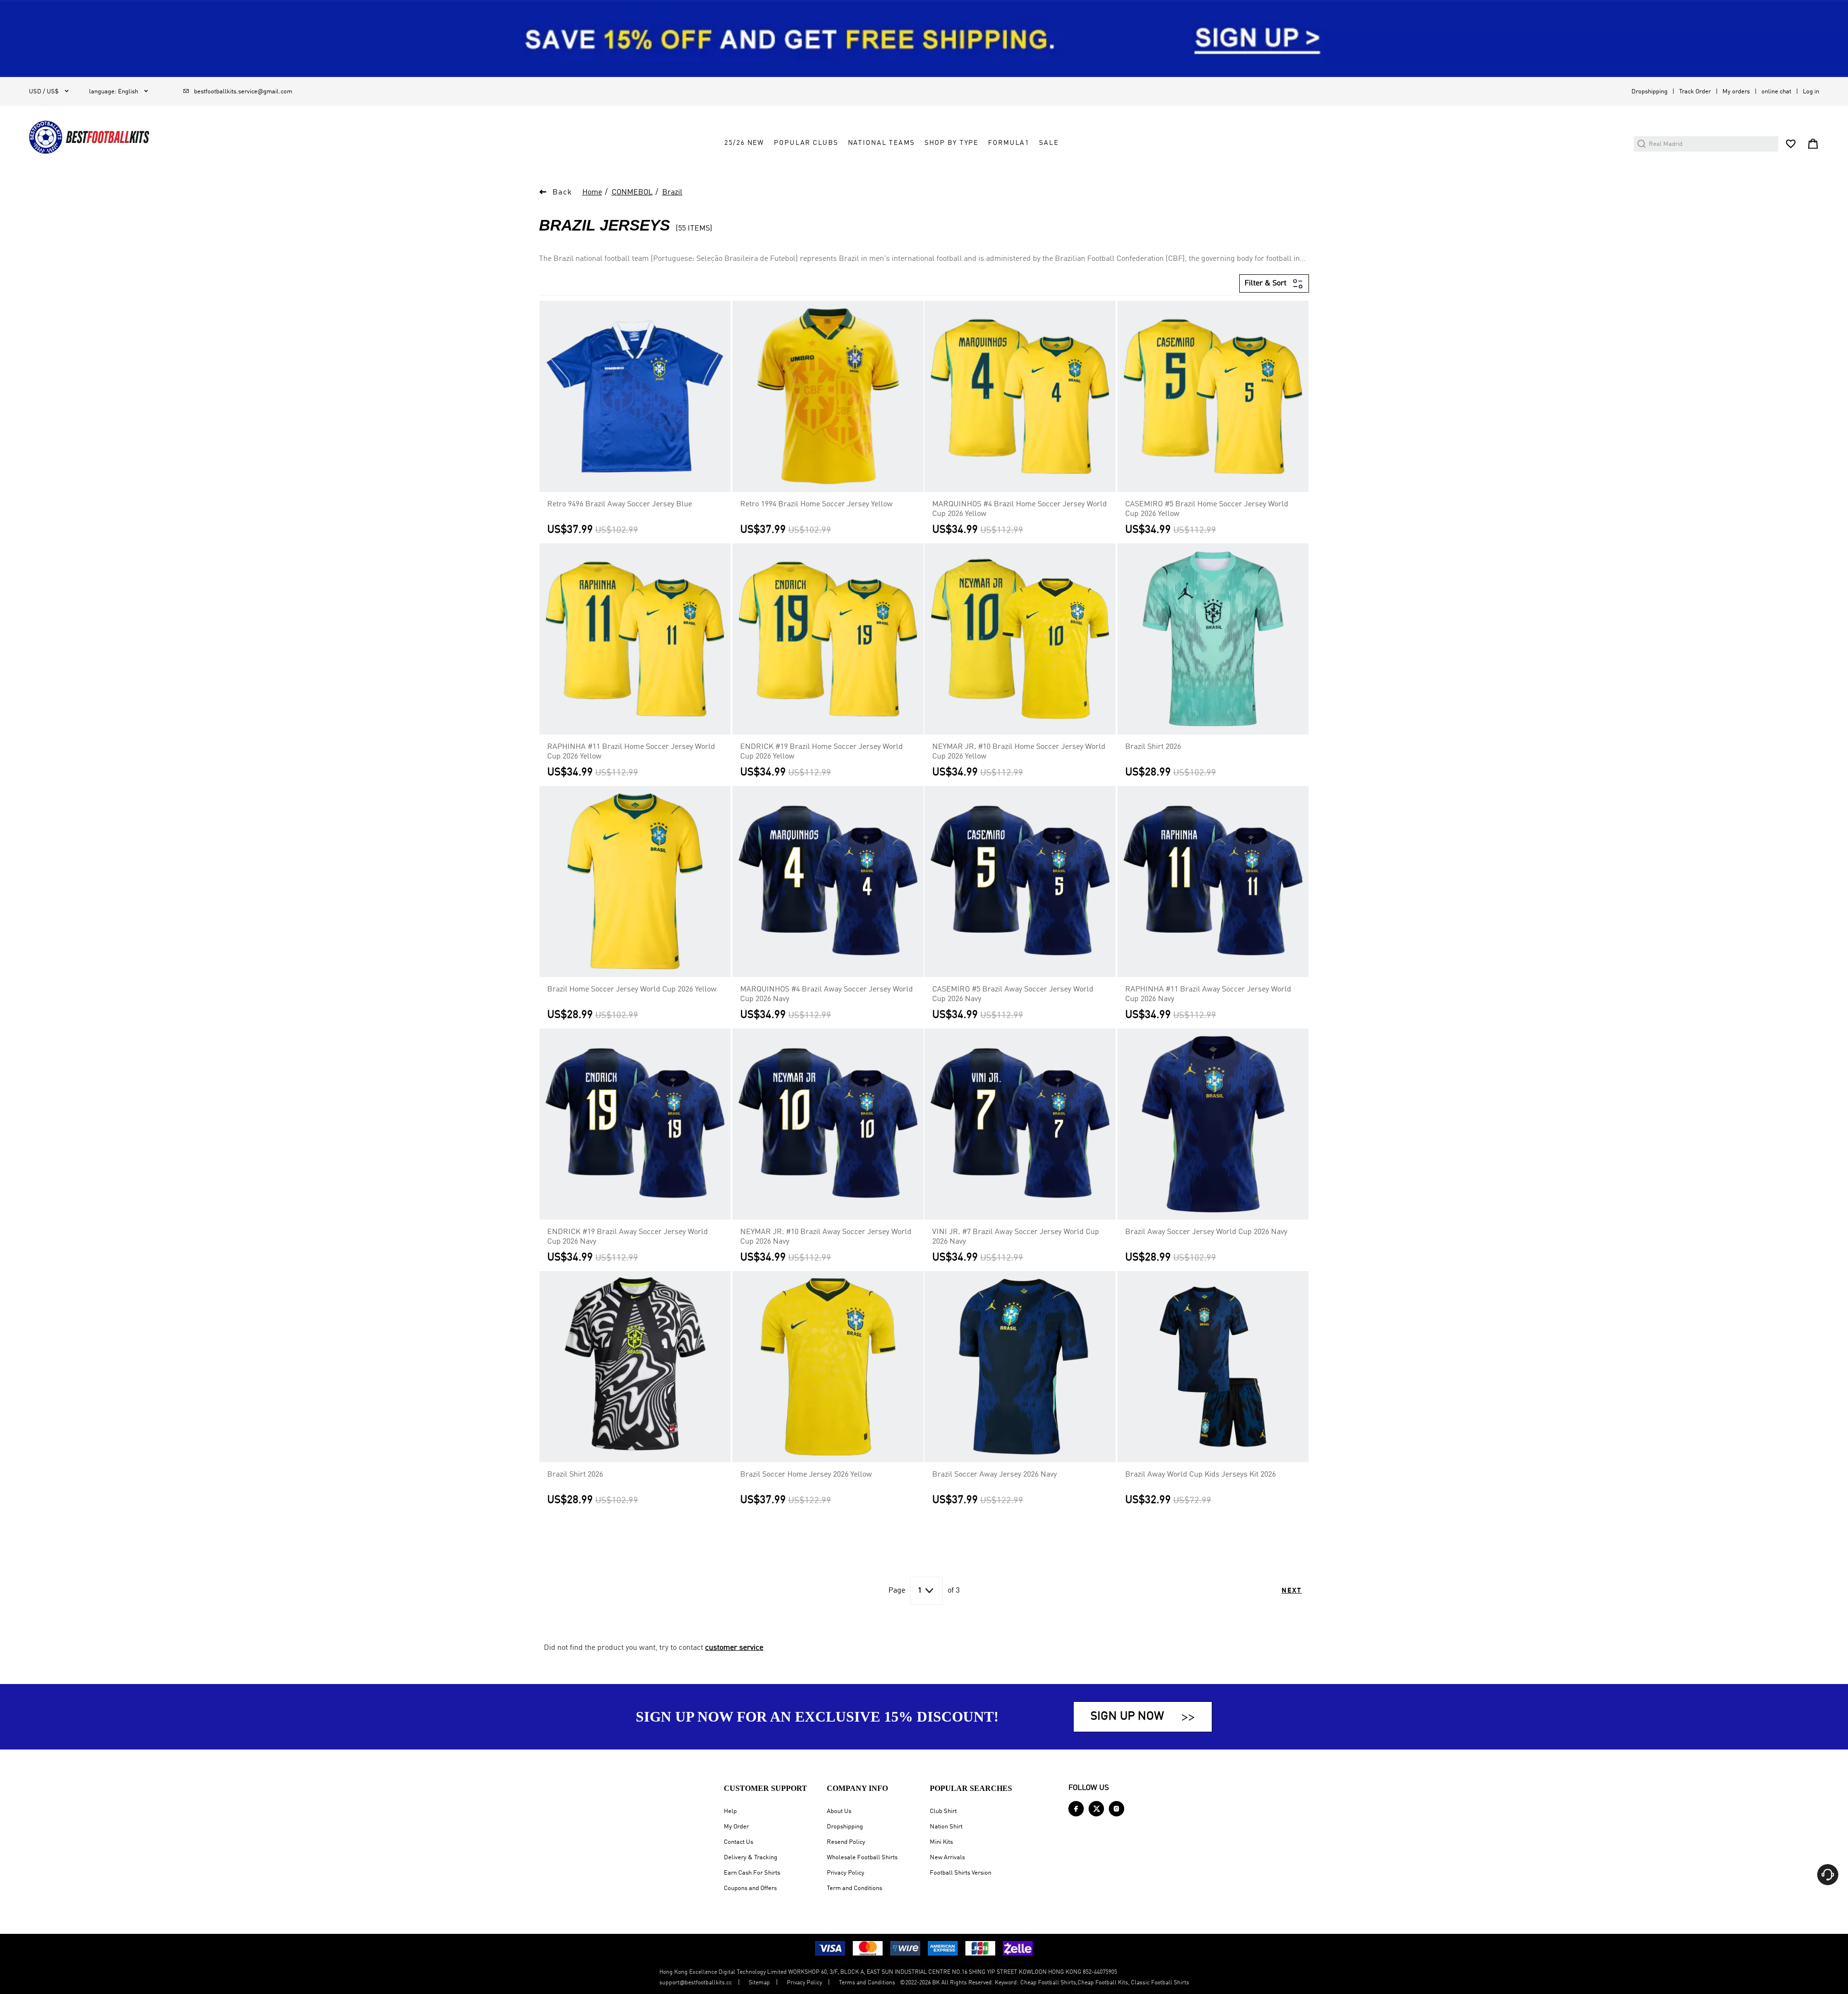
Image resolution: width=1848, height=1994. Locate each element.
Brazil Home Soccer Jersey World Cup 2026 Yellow (632, 990)
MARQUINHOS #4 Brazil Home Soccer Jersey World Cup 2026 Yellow (1020, 509)
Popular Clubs (806, 143)
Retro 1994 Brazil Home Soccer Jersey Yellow (816, 504)
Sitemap (759, 1983)
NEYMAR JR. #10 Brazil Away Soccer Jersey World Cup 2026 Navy (826, 1237)
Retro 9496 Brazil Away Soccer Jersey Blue (620, 504)
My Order (736, 1827)
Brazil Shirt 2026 (1153, 747)
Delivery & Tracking (751, 1858)
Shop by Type (951, 143)
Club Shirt (943, 1811)
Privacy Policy (846, 1873)
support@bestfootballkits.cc (696, 1983)
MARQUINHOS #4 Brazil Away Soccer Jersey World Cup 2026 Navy (827, 994)
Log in (1811, 92)
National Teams (881, 143)
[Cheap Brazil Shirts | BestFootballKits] (89, 137)
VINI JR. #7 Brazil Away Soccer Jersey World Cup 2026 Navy (1016, 1237)
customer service (734, 1648)
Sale (1049, 143)
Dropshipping (1649, 92)
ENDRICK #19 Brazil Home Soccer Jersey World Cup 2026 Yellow (821, 752)
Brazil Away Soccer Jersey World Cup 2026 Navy (1206, 1232)
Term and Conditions (854, 1888)
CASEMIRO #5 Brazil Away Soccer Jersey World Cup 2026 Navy (1013, 994)
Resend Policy (846, 1842)
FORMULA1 (1009, 143)
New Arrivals (947, 1858)
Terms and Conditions (867, 1983)
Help (730, 1811)
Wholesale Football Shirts (862, 1858)
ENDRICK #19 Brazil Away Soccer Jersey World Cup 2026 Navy (628, 1237)
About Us (839, 1811)
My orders (1736, 92)
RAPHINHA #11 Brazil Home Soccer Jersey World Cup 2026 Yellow (631, 752)
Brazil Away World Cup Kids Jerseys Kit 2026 (1200, 1475)
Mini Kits (941, 1842)
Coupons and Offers (750, 1888)
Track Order (1695, 92)
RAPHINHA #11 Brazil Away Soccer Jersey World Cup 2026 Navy (1208, 994)
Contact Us (738, 1842)
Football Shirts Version (961, 1873)
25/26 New (744, 143)
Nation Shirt (946, 1827)
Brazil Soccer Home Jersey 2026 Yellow (806, 1475)
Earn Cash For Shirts (752, 1873)
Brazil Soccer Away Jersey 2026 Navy (995, 1475)
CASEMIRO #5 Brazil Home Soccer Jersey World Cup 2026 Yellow (1207, 509)
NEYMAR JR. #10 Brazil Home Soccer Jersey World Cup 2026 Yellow (1019, 752)
